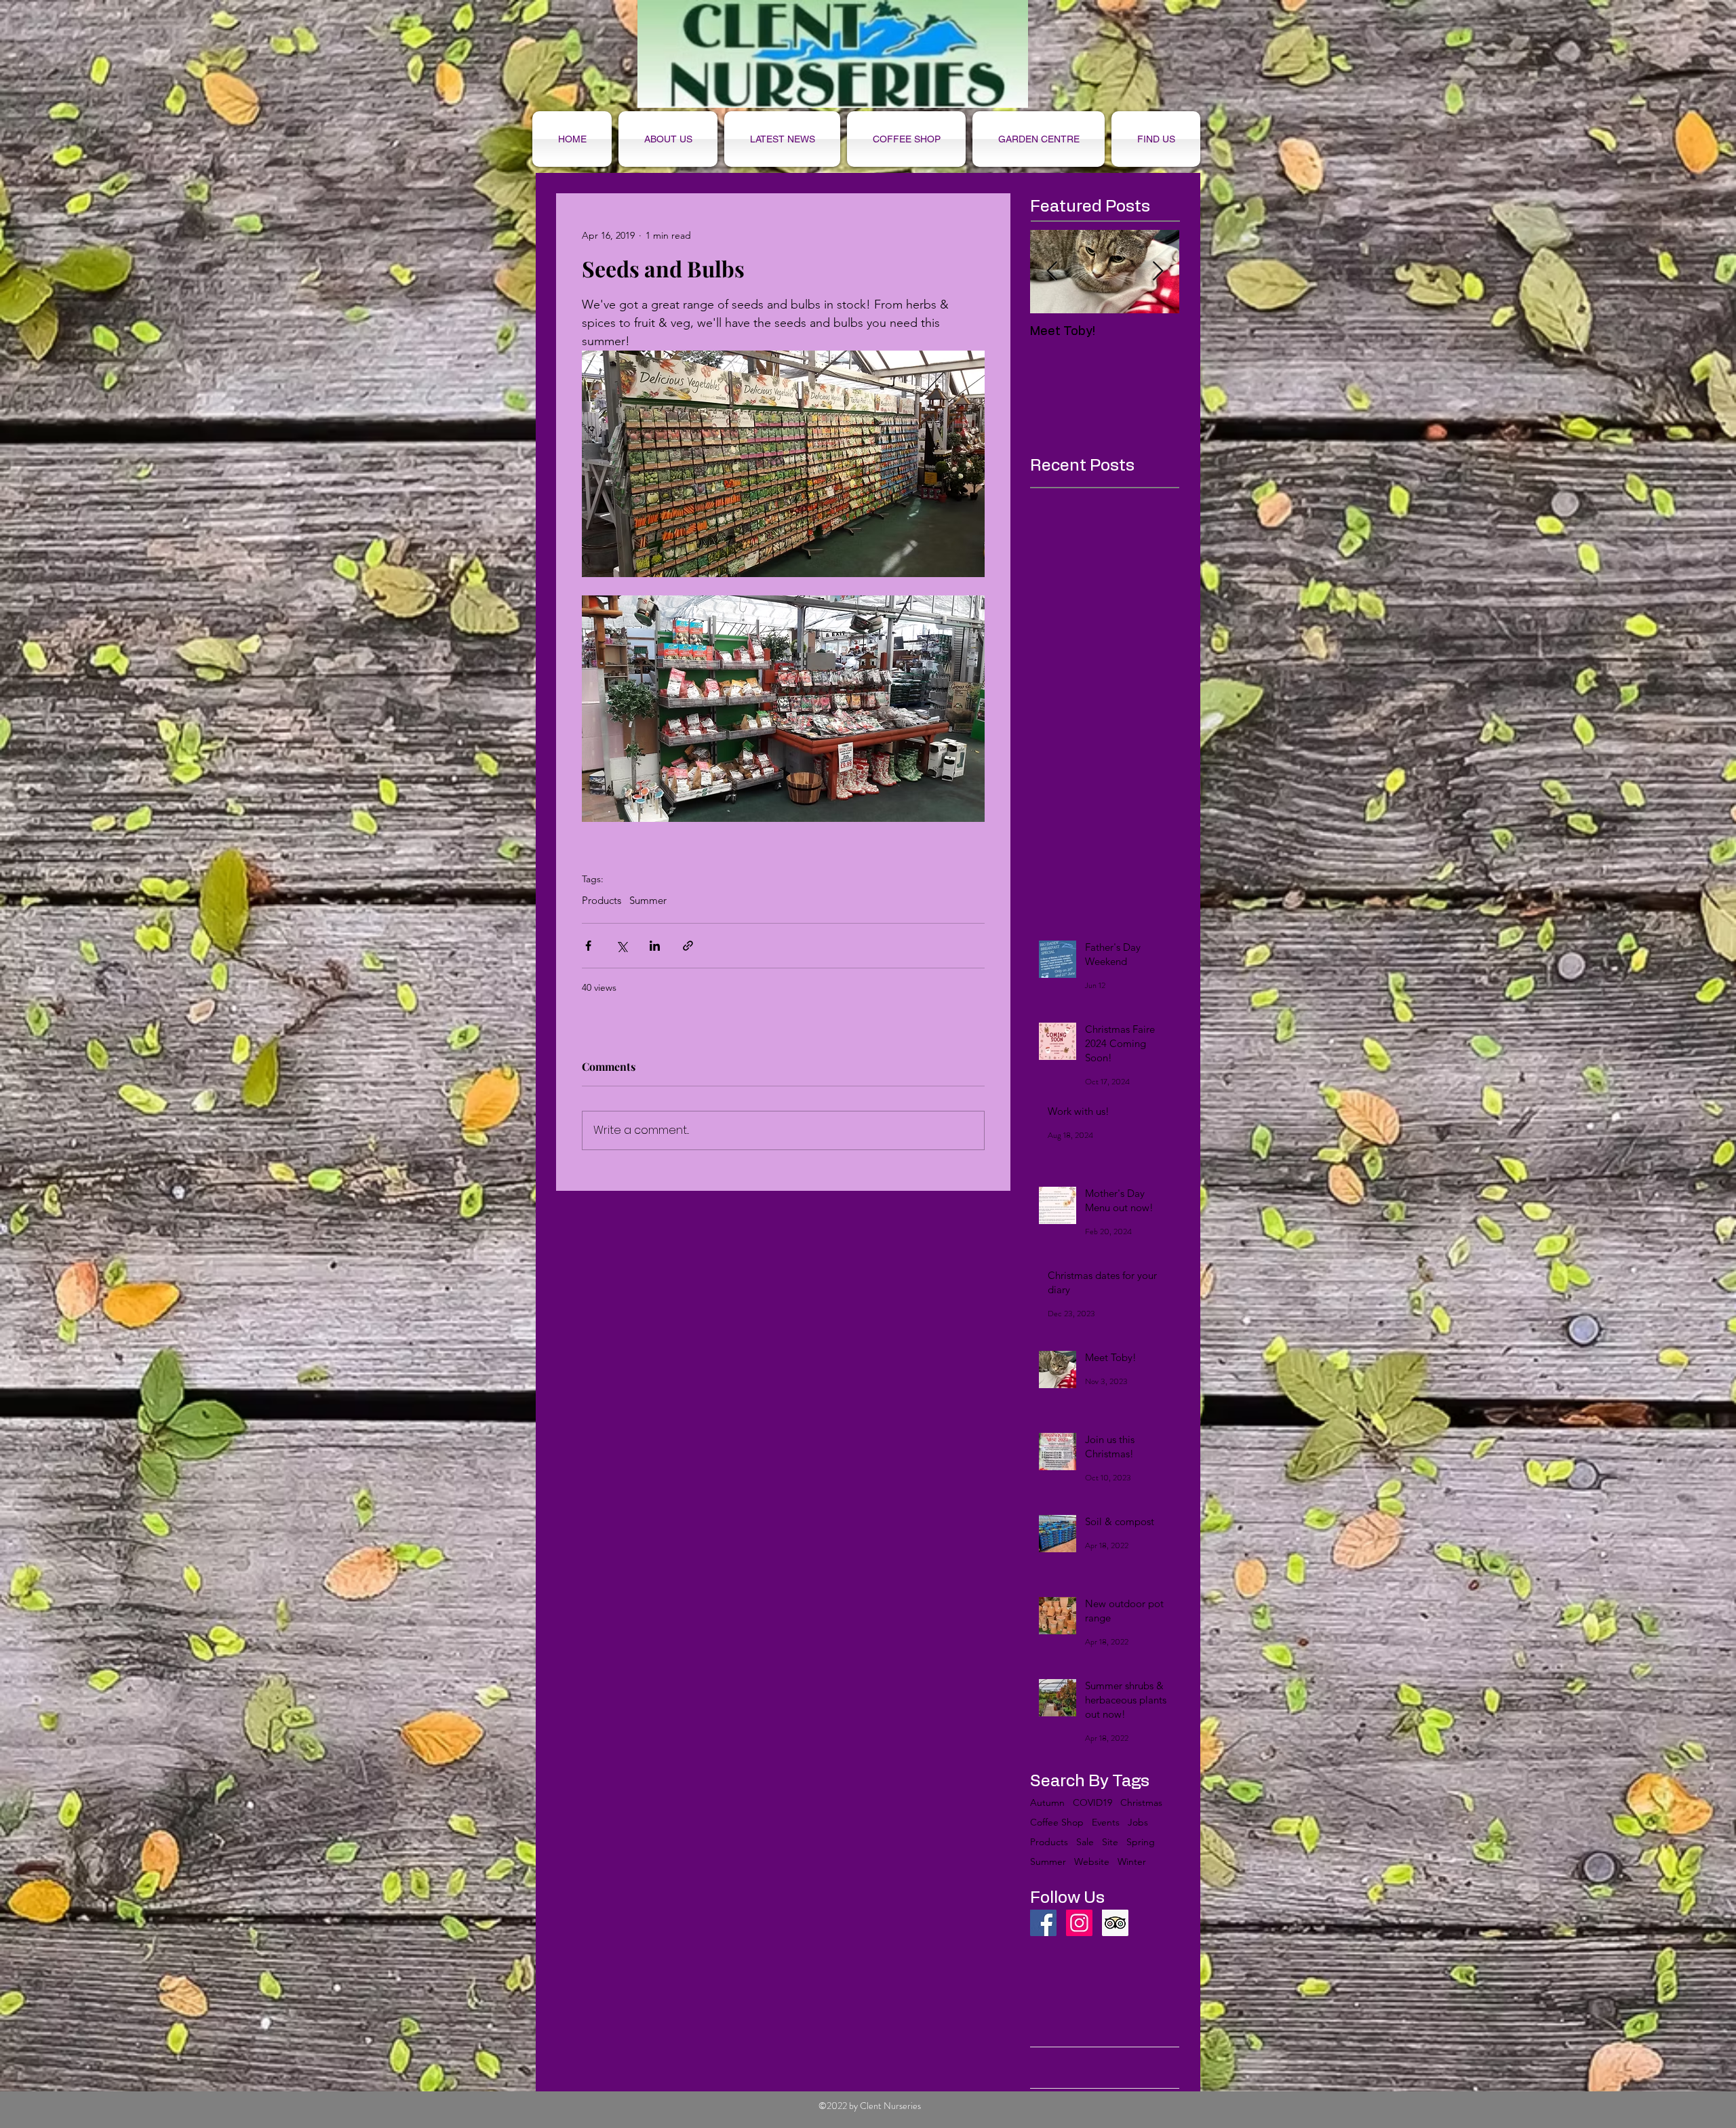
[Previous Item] (1052, 272)
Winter (1132, 1862)
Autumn (1047, 1803)
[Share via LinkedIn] (655, 946)
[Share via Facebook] (588, 946)
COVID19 (1092, 1803)
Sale (1085, 1842)
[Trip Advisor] (1115, 1923)
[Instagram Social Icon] (1079, 1923)
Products (601, 901)
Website (1092, 1862)
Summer (648, 901)
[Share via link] (688, 946)
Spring (1141, 1842)
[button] (906, 139)
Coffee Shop (1057, 1822)
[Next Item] (1158, 272)
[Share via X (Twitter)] (622, 946)
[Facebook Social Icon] (1043, 1923)
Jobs (1138, 1822)
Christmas (1141, 1803)
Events (1106, 1822)
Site (1110, 1842)
